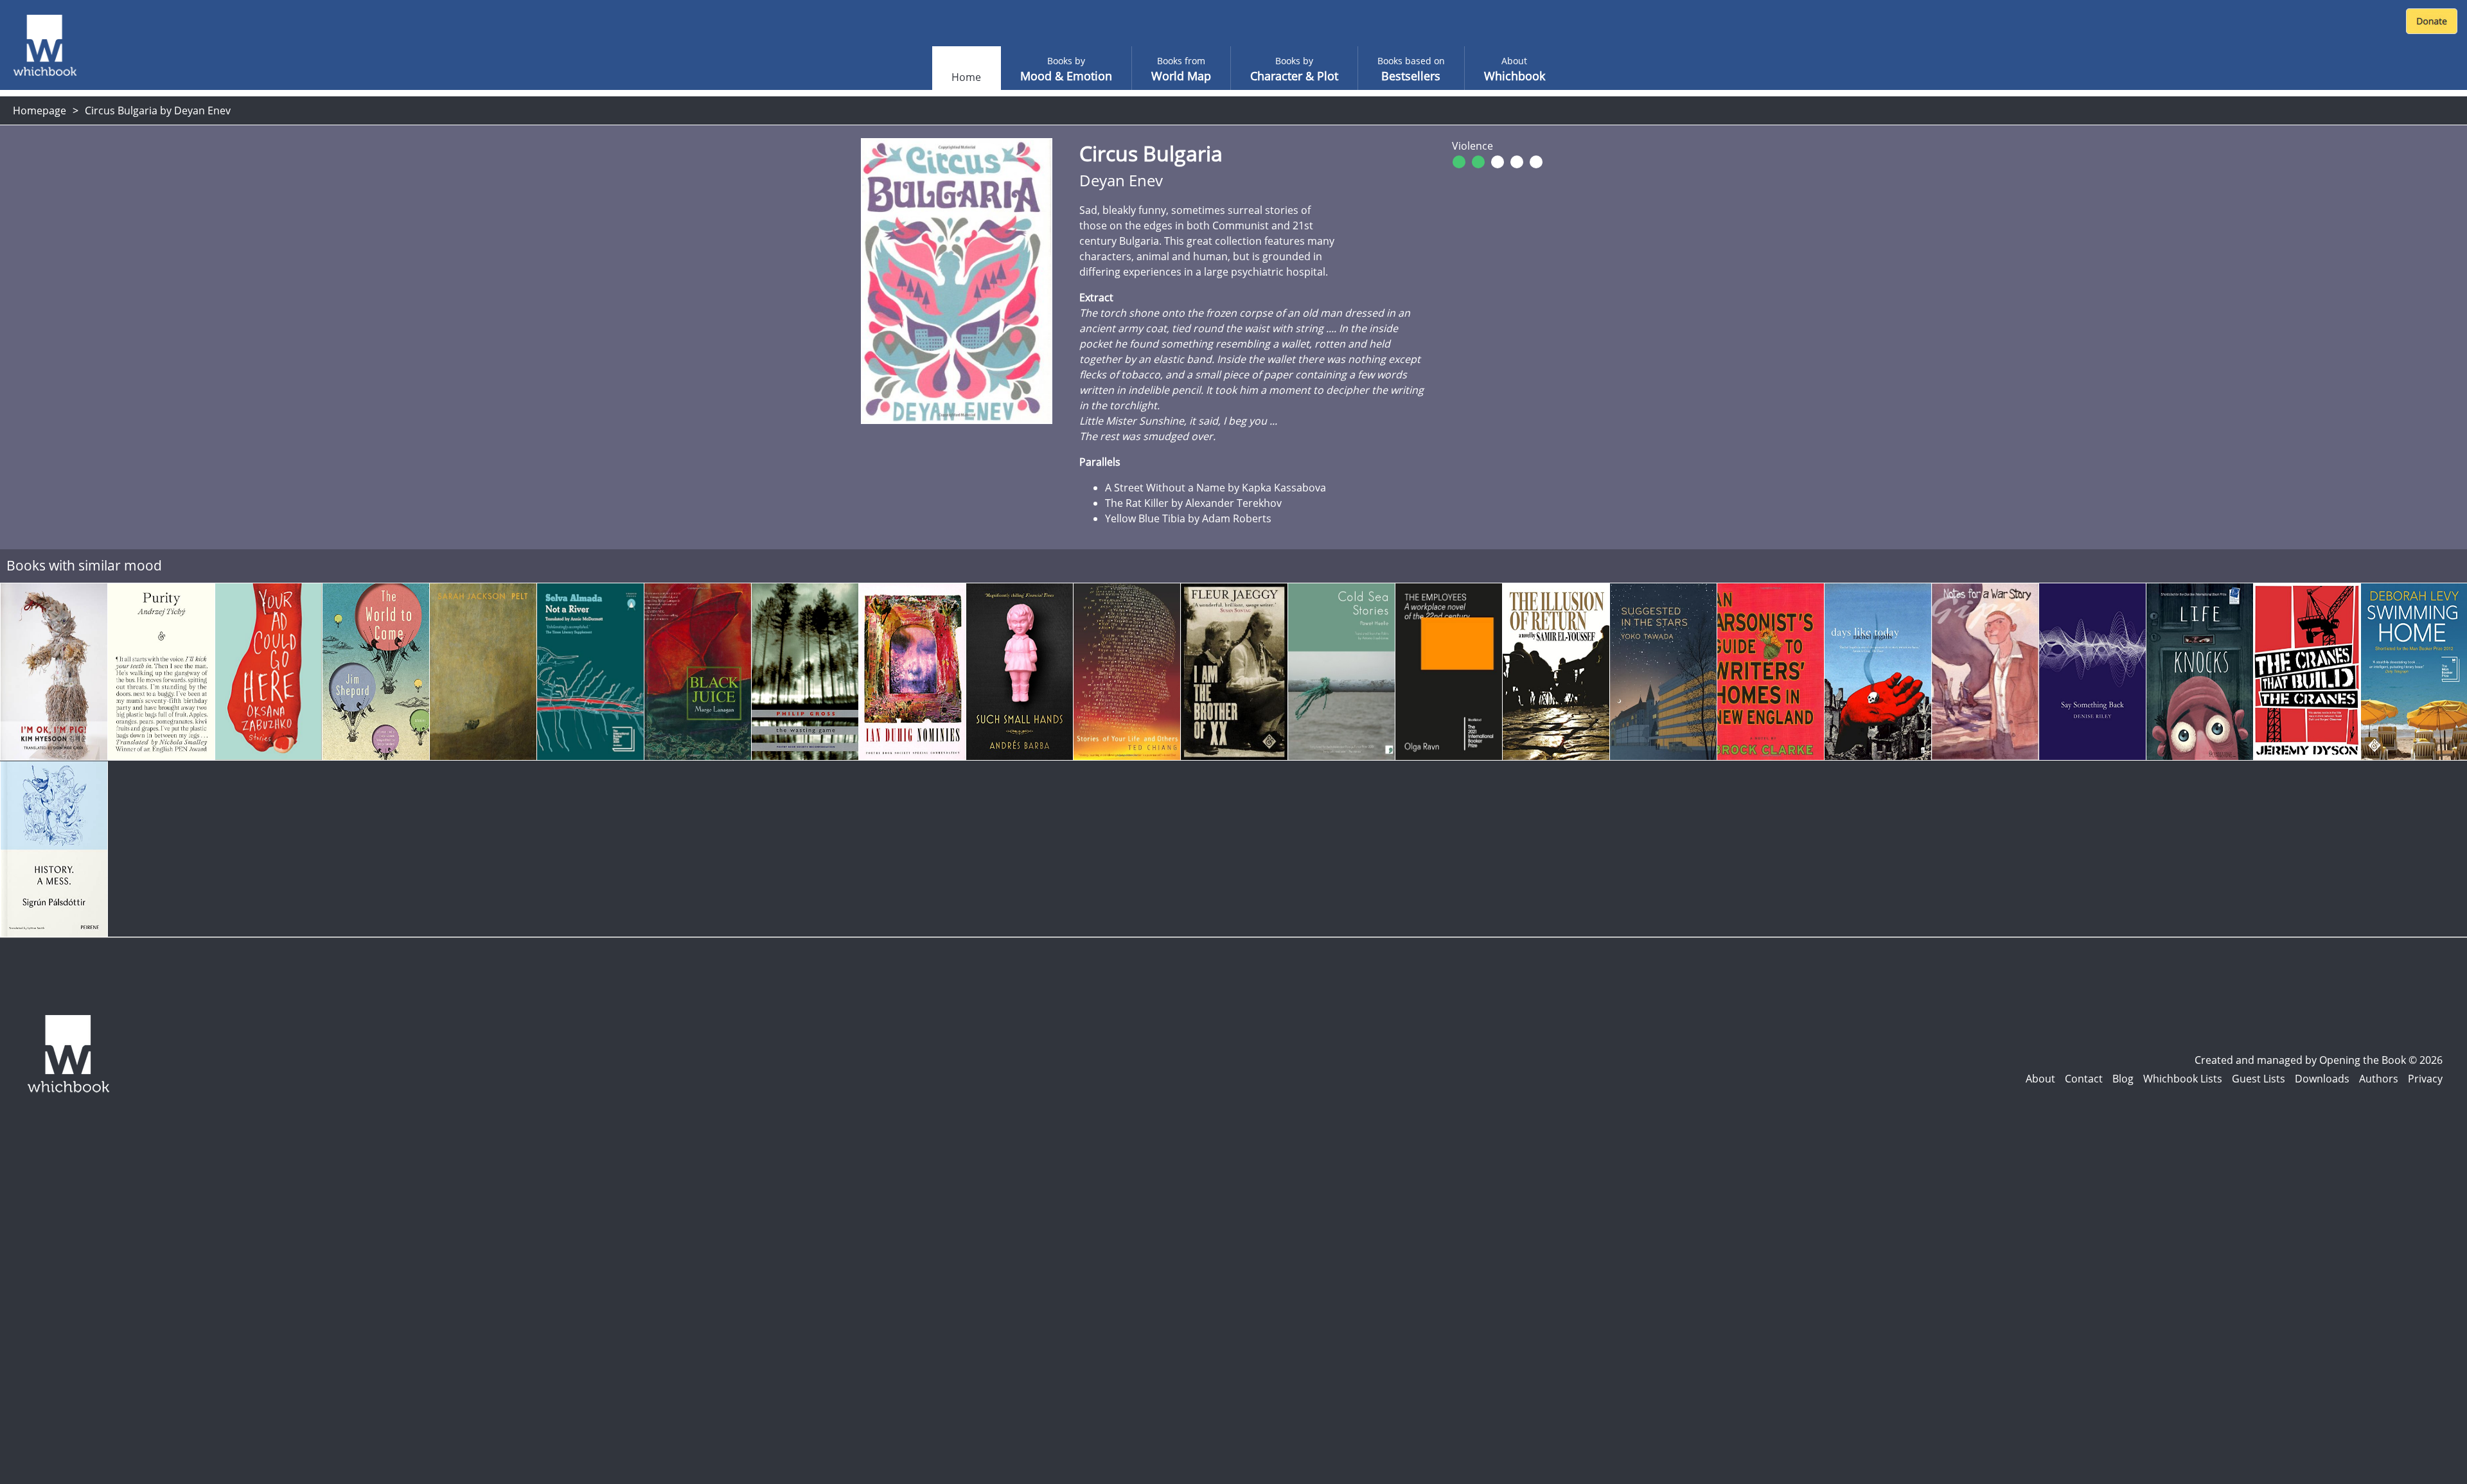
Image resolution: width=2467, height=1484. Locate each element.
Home (966, 77)
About (2040, 1079)
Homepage (40, 110)
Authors (2379, 1079)
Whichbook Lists (2183, 1079)
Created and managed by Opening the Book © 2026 (2319, 1060)
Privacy (2425, 1079)
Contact (2084, 1079)
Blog (2123, 1079)
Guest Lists (2259, 1079)
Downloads (2322, 1079)
